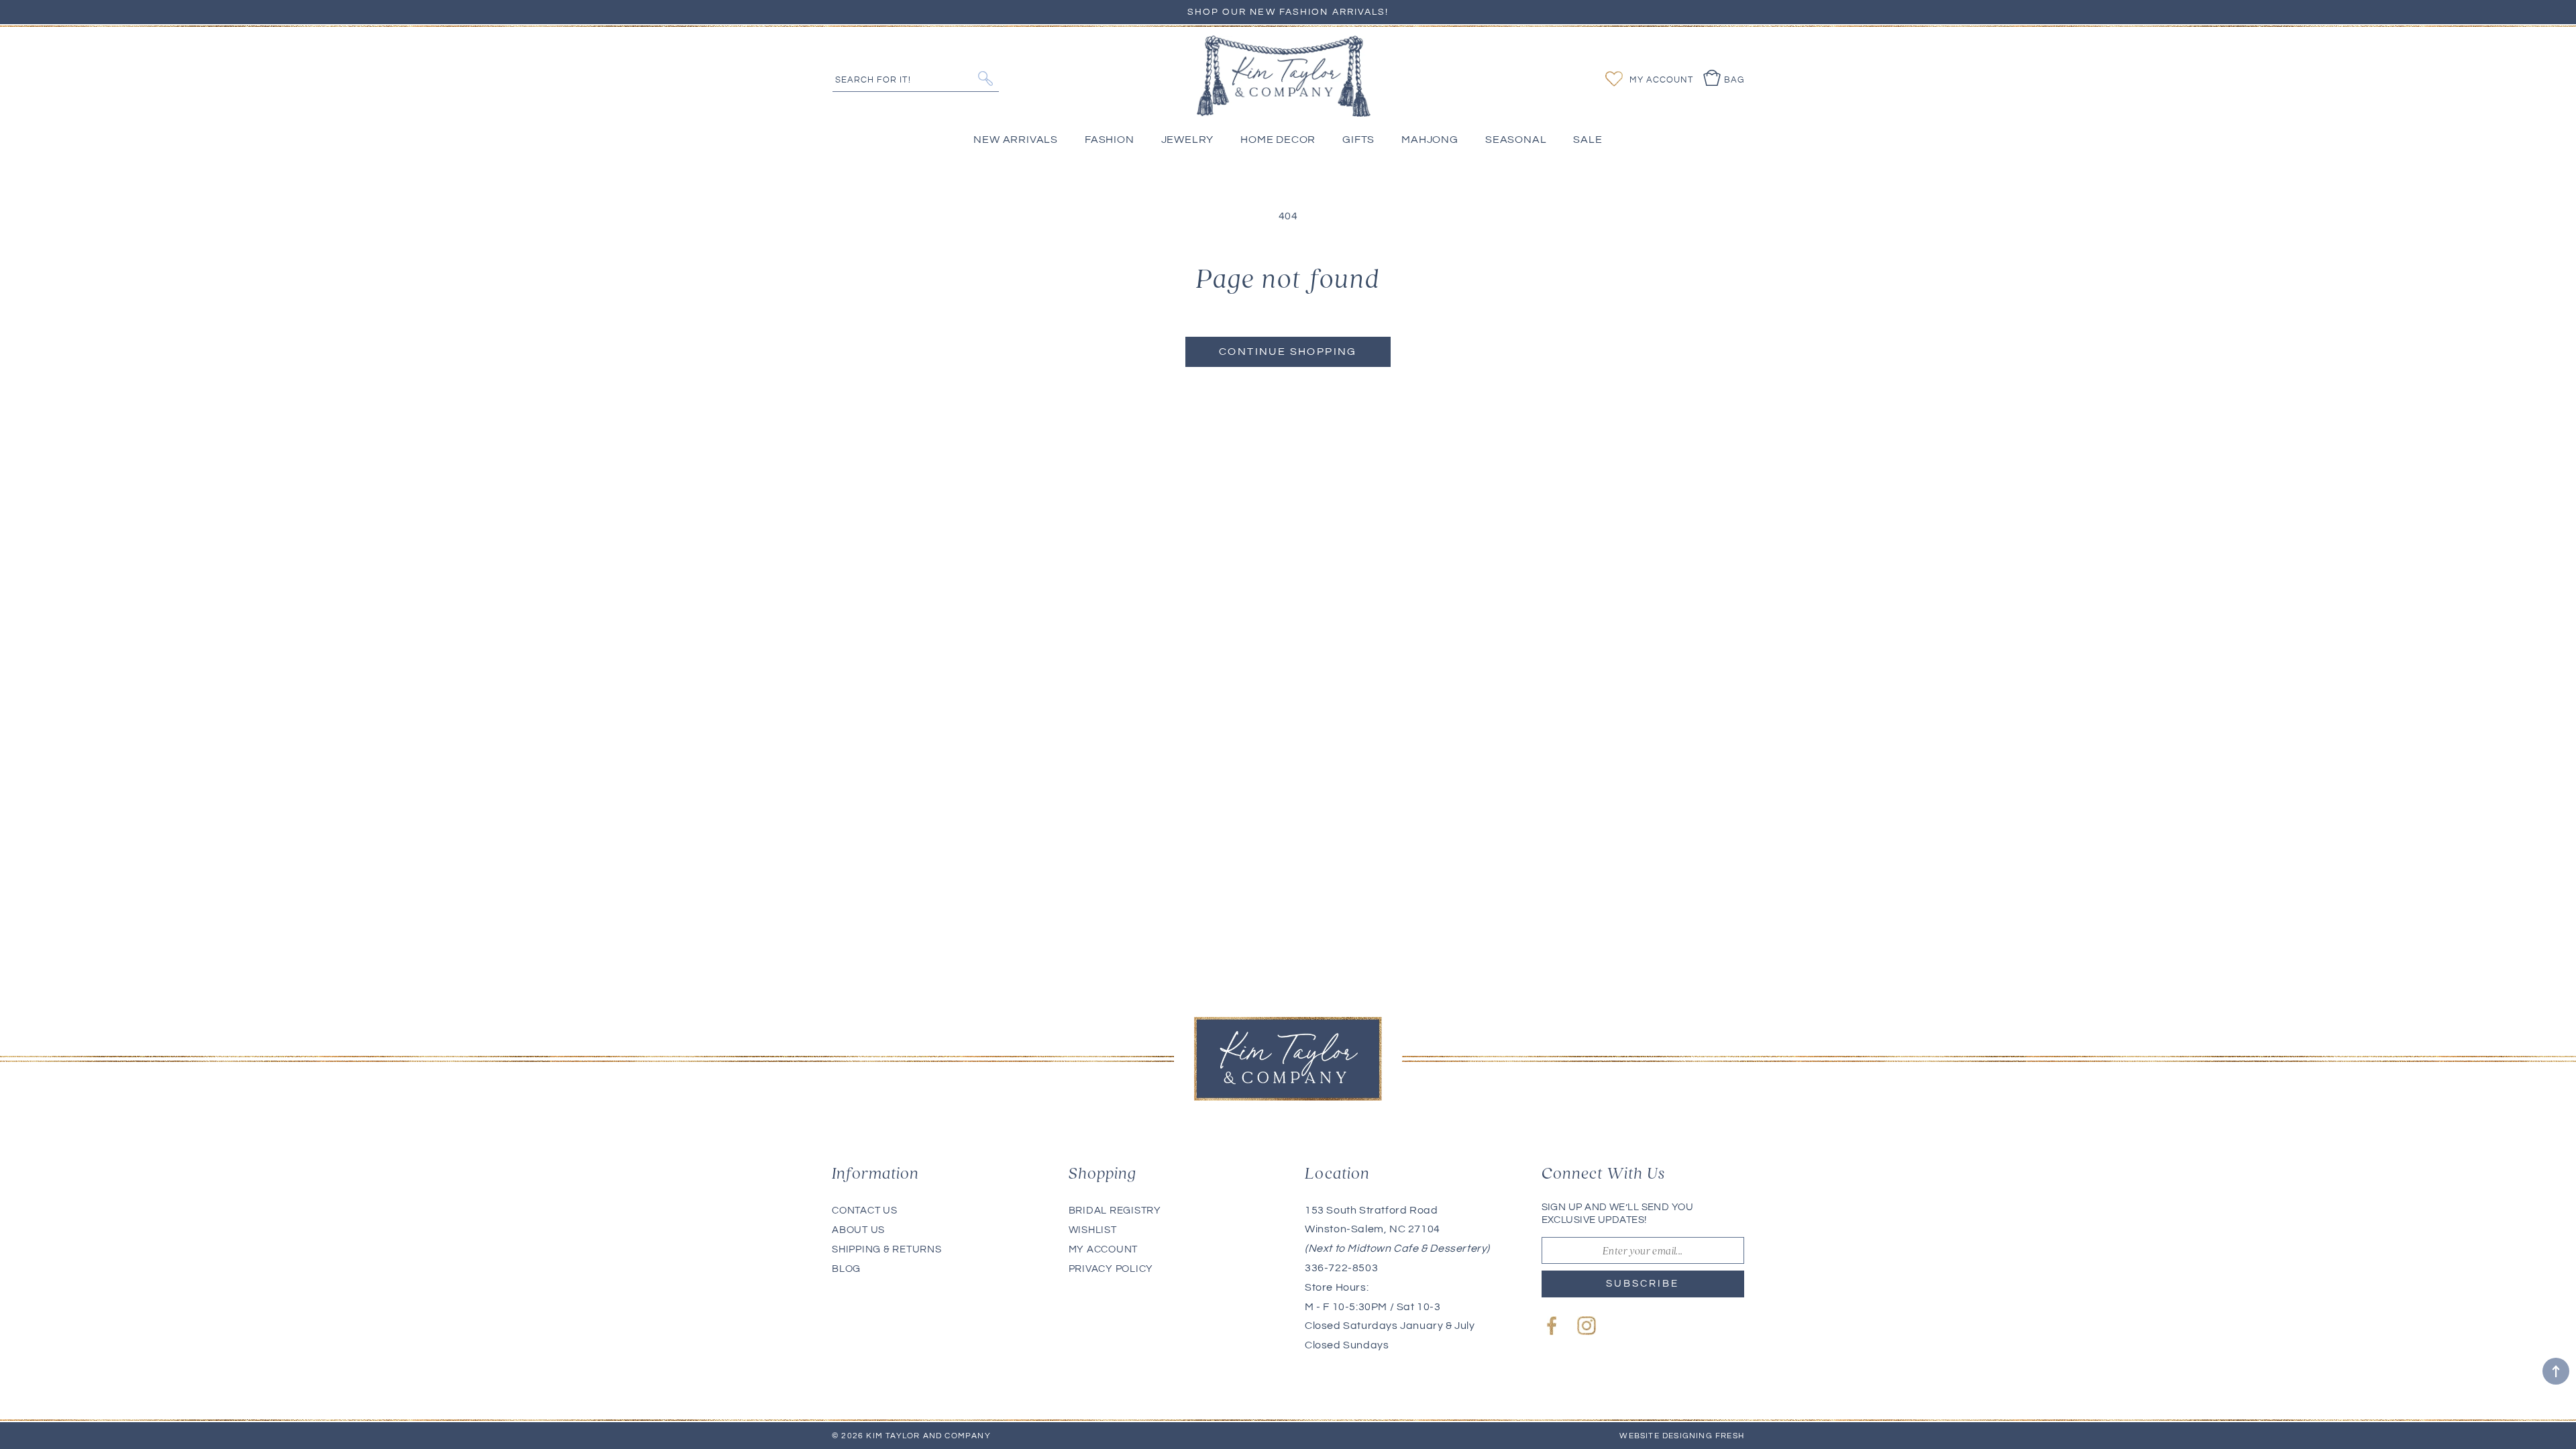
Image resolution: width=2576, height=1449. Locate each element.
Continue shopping (1288, 352)
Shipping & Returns (887, 1249)
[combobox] (916, 78)
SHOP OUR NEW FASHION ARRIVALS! (1288, 12)
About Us (858, 1230)
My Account (1104, 1249)
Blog (846, 1269)
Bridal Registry (1115, 1211)
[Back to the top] (2556, 1371)
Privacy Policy (1111, 1269)
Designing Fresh (1703, 1436)
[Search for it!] (985, 78)
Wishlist (1093, 1230)
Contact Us (865, 1211)
